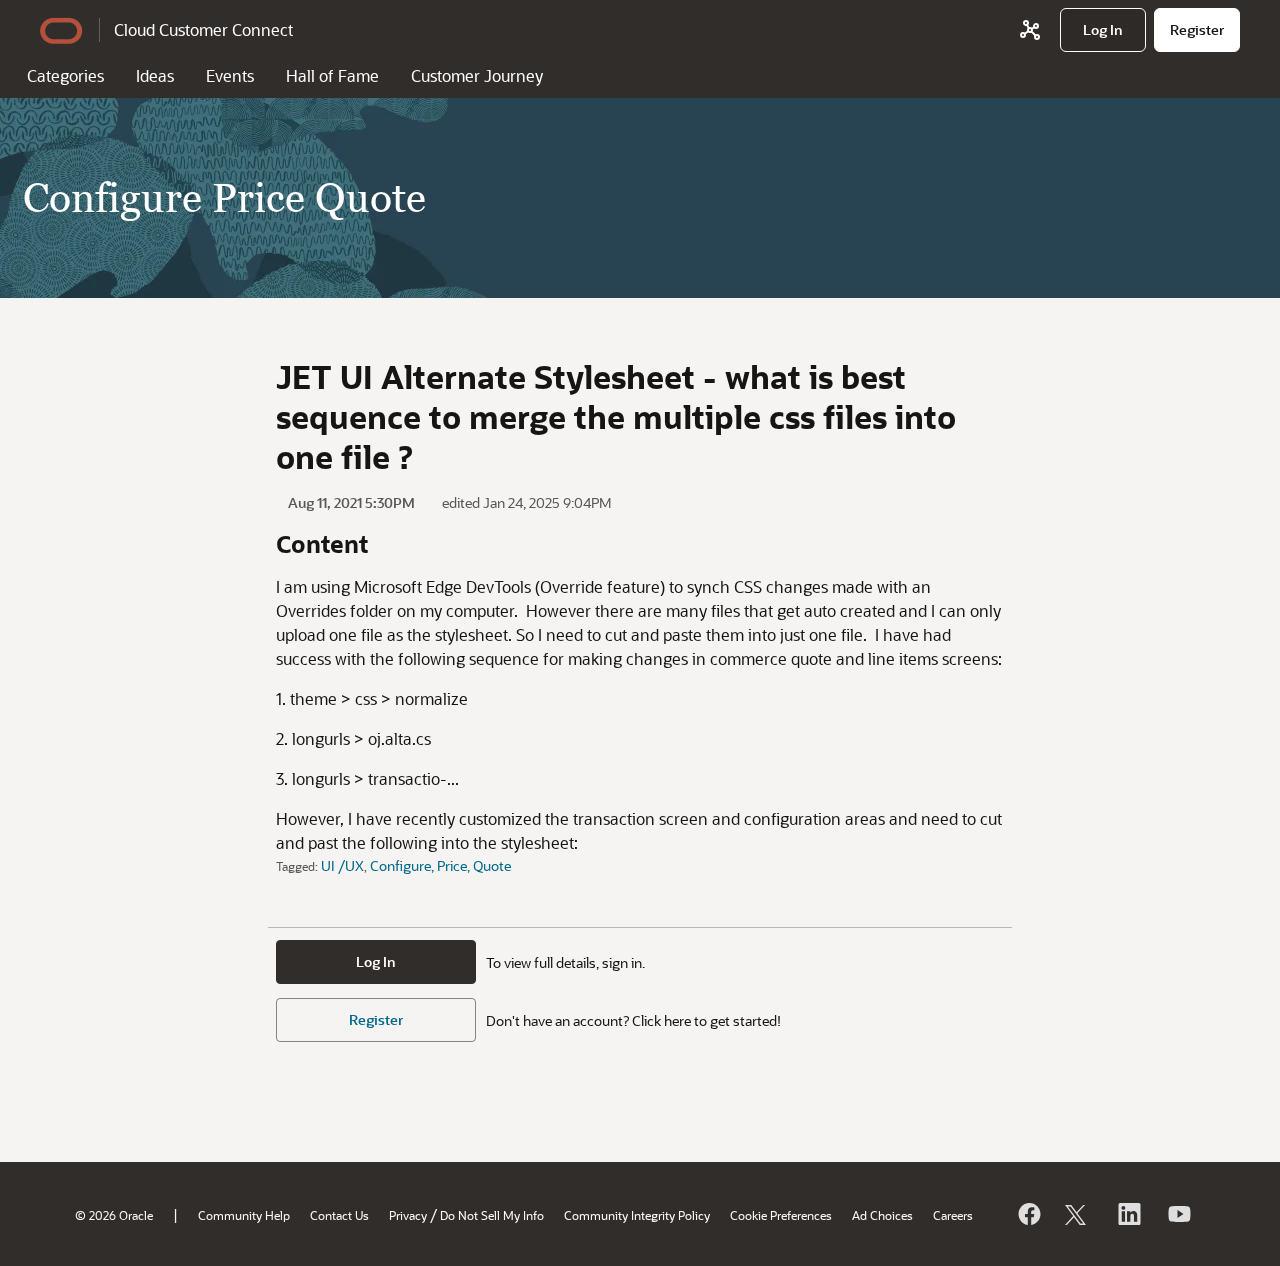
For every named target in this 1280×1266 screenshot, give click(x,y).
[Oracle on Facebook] (1028, 1214)
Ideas (155, 75)
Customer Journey (477, 75)
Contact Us (339, 1215)
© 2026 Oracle (114, 1215)
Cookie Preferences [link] (781, 1215)
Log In (376, 961)
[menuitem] (1103, 30)
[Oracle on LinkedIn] (1128, 1214)
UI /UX (342, 865)
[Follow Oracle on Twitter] (1078, 1214)
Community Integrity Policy (637, 1215)
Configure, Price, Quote (440, 865)
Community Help (244, 1215)
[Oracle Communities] (1030, 30)
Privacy (408, 1215)
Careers (953, 1215)
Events (230, 75)
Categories (65, 75)
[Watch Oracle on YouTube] (1178, 1214)
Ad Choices (882, 1215)
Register (376, 1019)
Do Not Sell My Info (492, 1215)
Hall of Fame (332, 75)
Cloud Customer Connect (203, 29)
